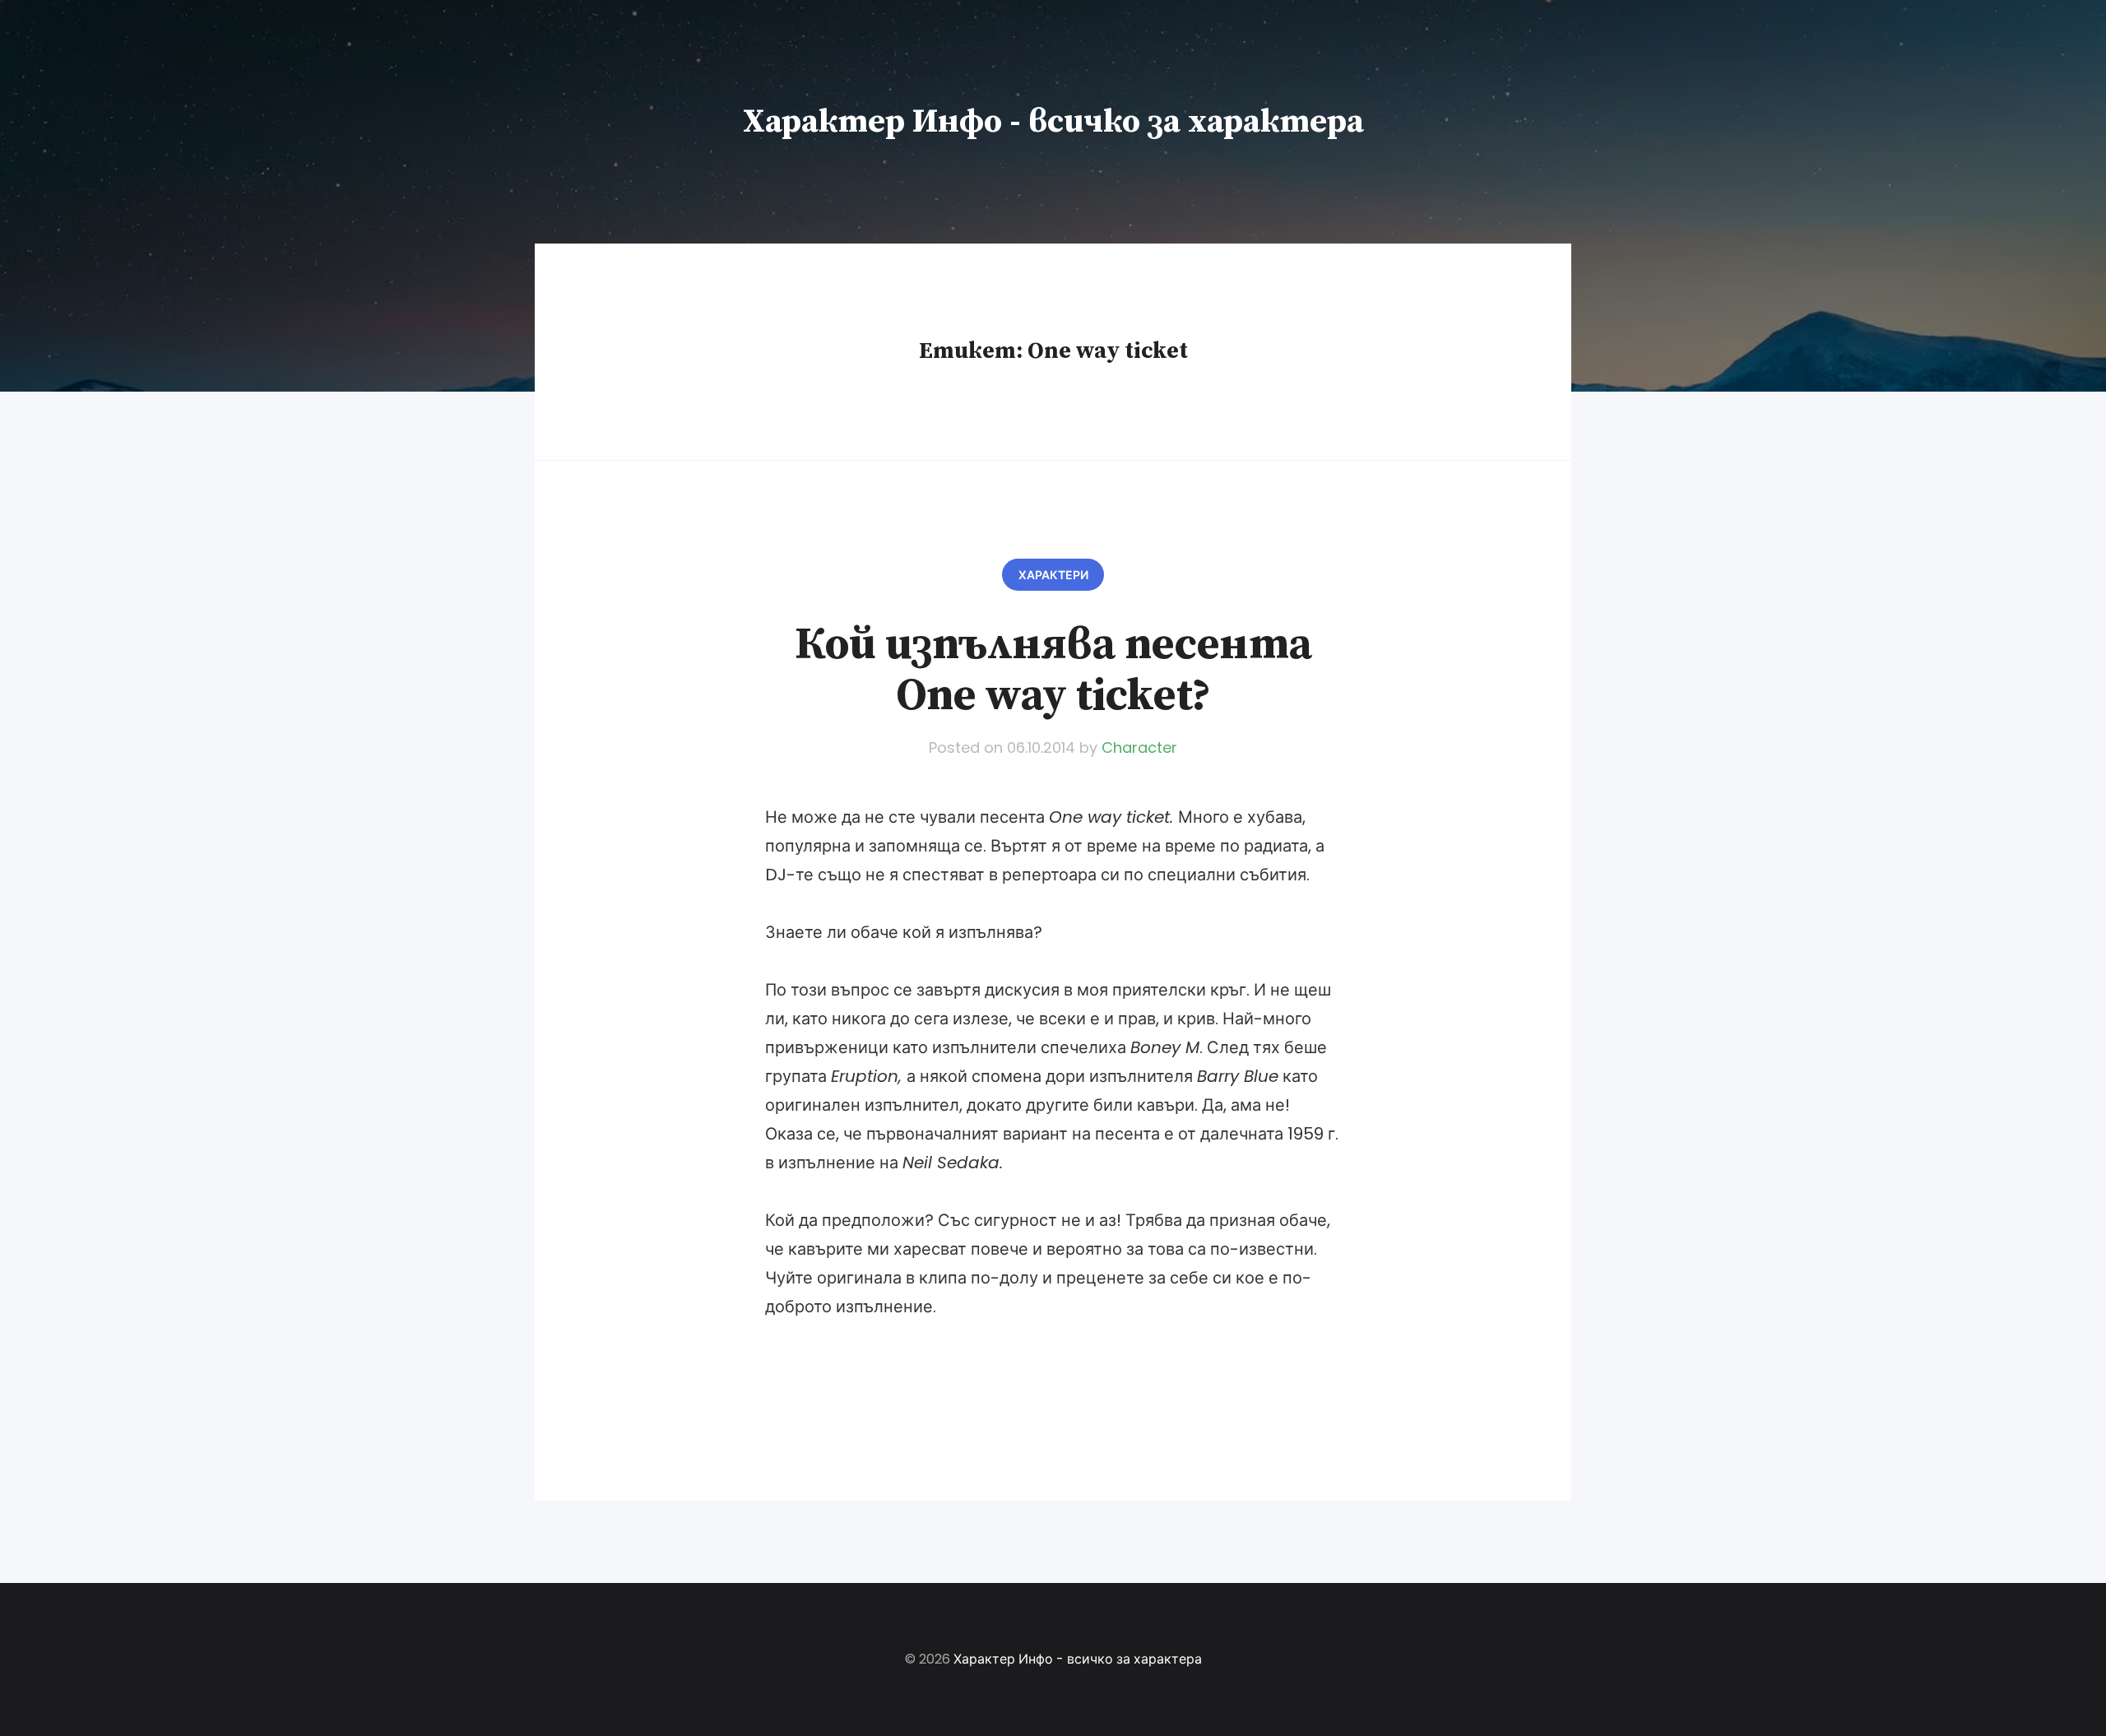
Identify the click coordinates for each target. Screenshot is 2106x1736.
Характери (1053, 575)
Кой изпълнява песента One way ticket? (1053, 671)
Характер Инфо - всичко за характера (1053, 122)
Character (1139, 747)
